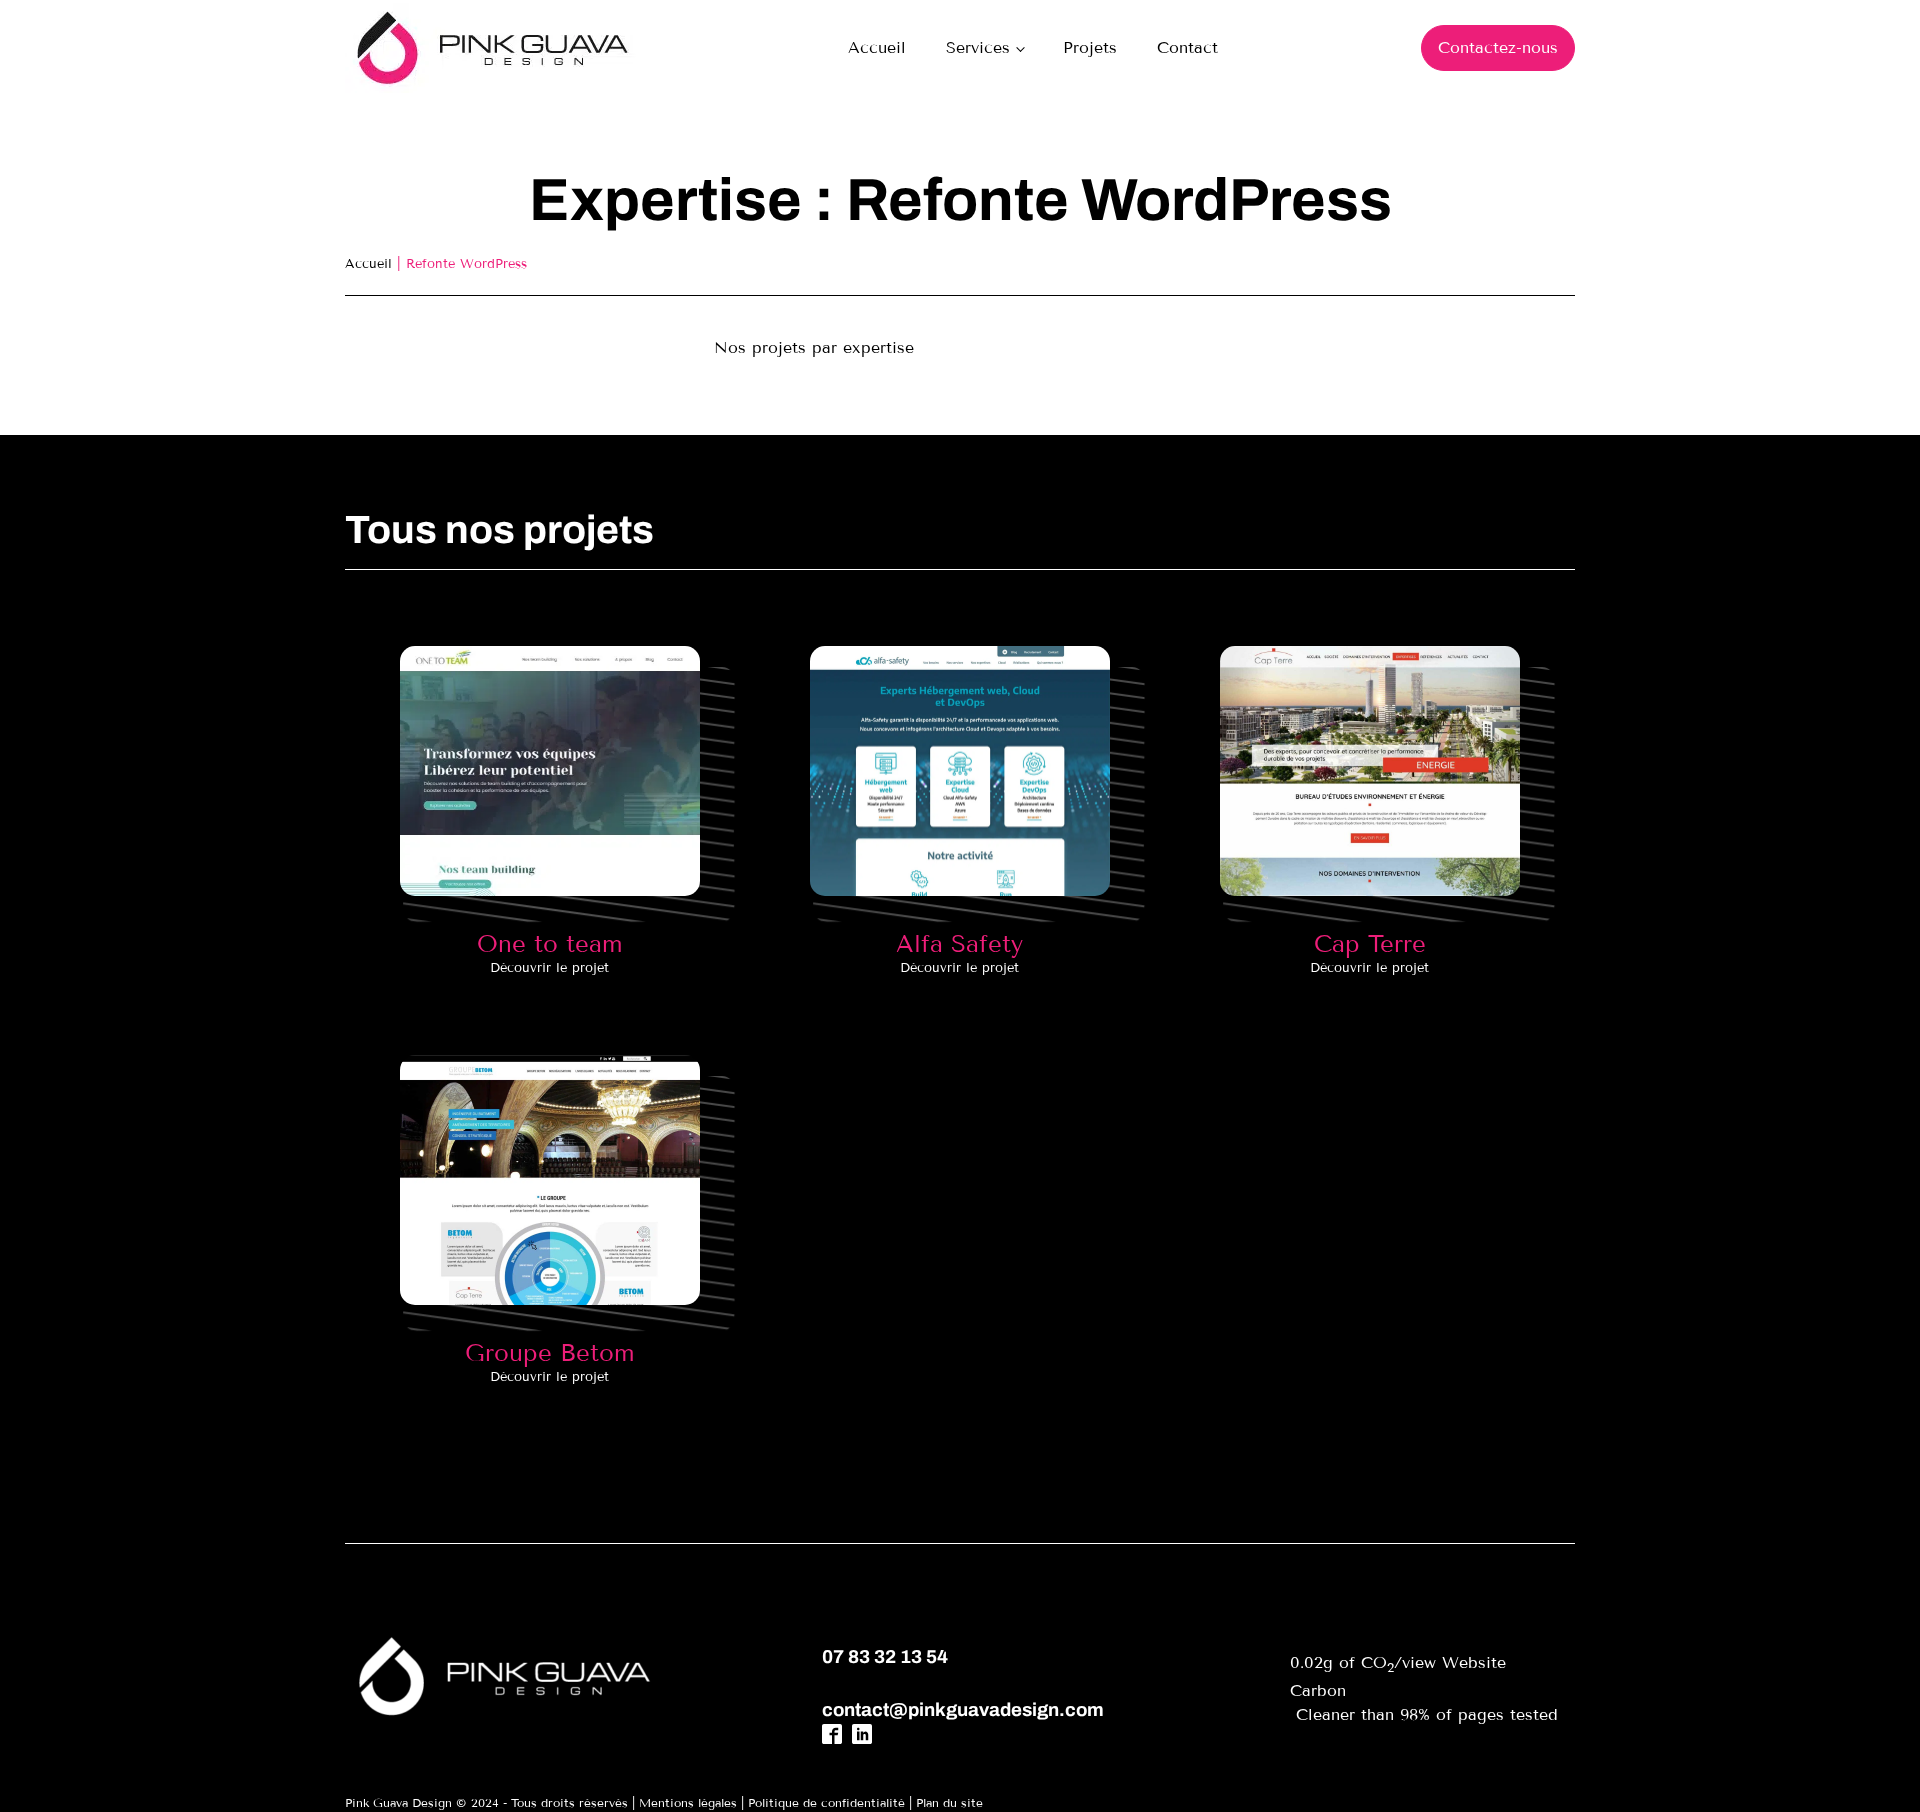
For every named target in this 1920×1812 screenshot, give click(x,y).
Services (978, 47)
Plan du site (949, 1802)
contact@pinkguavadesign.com (963, 1710)
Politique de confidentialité (826, 1802)
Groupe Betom (550, 1352)
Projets (1090, 47)
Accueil (877, 47)
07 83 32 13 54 (885, 1657)
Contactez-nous (1498, 47)
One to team (550, 943)
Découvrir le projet (549, 968)
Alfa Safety (959, 943)
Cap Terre (1370, 943)
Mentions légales (688, 1802)
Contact (1187, 47)
